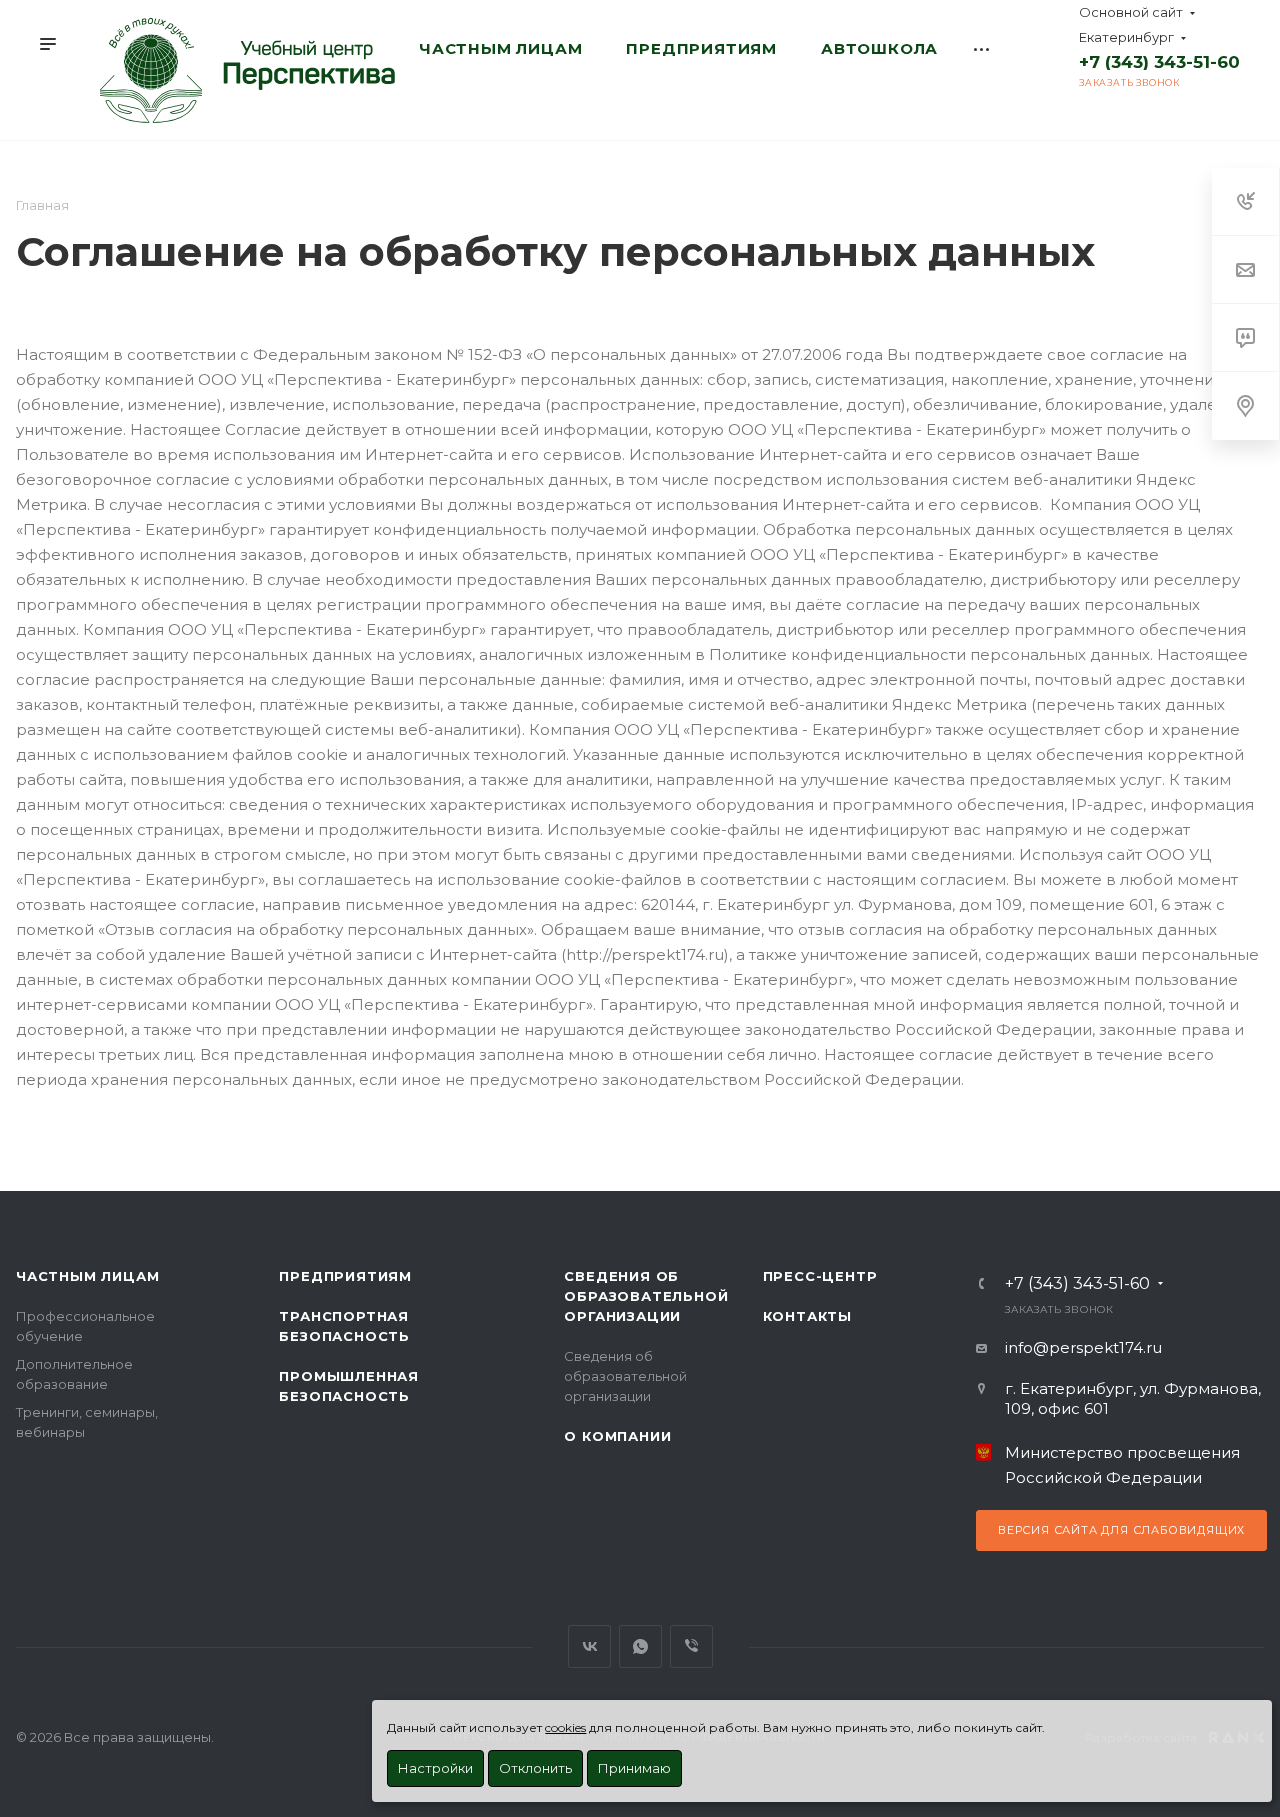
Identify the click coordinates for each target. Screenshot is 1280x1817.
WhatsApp (640, 1646)
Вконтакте (589, 1646)
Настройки (435, 1768)
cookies (565, 1727)
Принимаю (634, 1768)
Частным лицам (87, 1276)
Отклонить (535, 1768)
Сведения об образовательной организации (646, 1296)
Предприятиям (345, 1276)
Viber (691, 1646)
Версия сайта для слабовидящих (1121, 1530)
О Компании (617, 1436)
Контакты (807, 1316)
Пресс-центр (820, 1276)
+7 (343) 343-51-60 (1159, 62)
